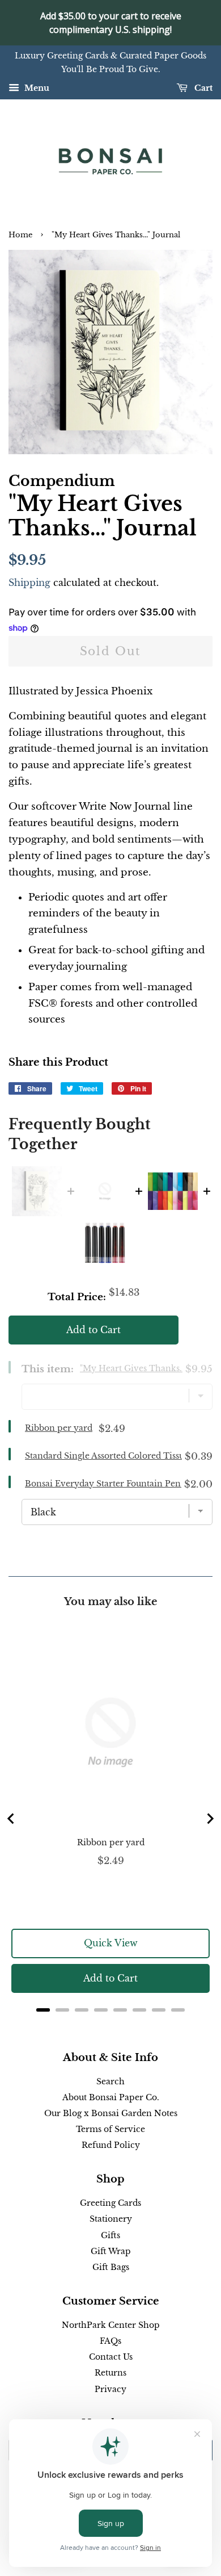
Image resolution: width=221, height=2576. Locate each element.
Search (110, 2081)
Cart (202, 88)
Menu (36, 88)
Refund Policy (111, 2145)
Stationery (111, 2219)
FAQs (110, 2341)
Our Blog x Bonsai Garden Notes (111, 2113)
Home (20, 235)
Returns (110, 2373)
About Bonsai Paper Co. (111, 2097)
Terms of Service (110, 2129)
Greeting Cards (110, 2203)
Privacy (110, 2389)
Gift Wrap (111, 2251)
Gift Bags (111, 2267)
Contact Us (111, 2357)
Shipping (29, 583)
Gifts (110, 2235)
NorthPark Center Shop (111, 2325)
